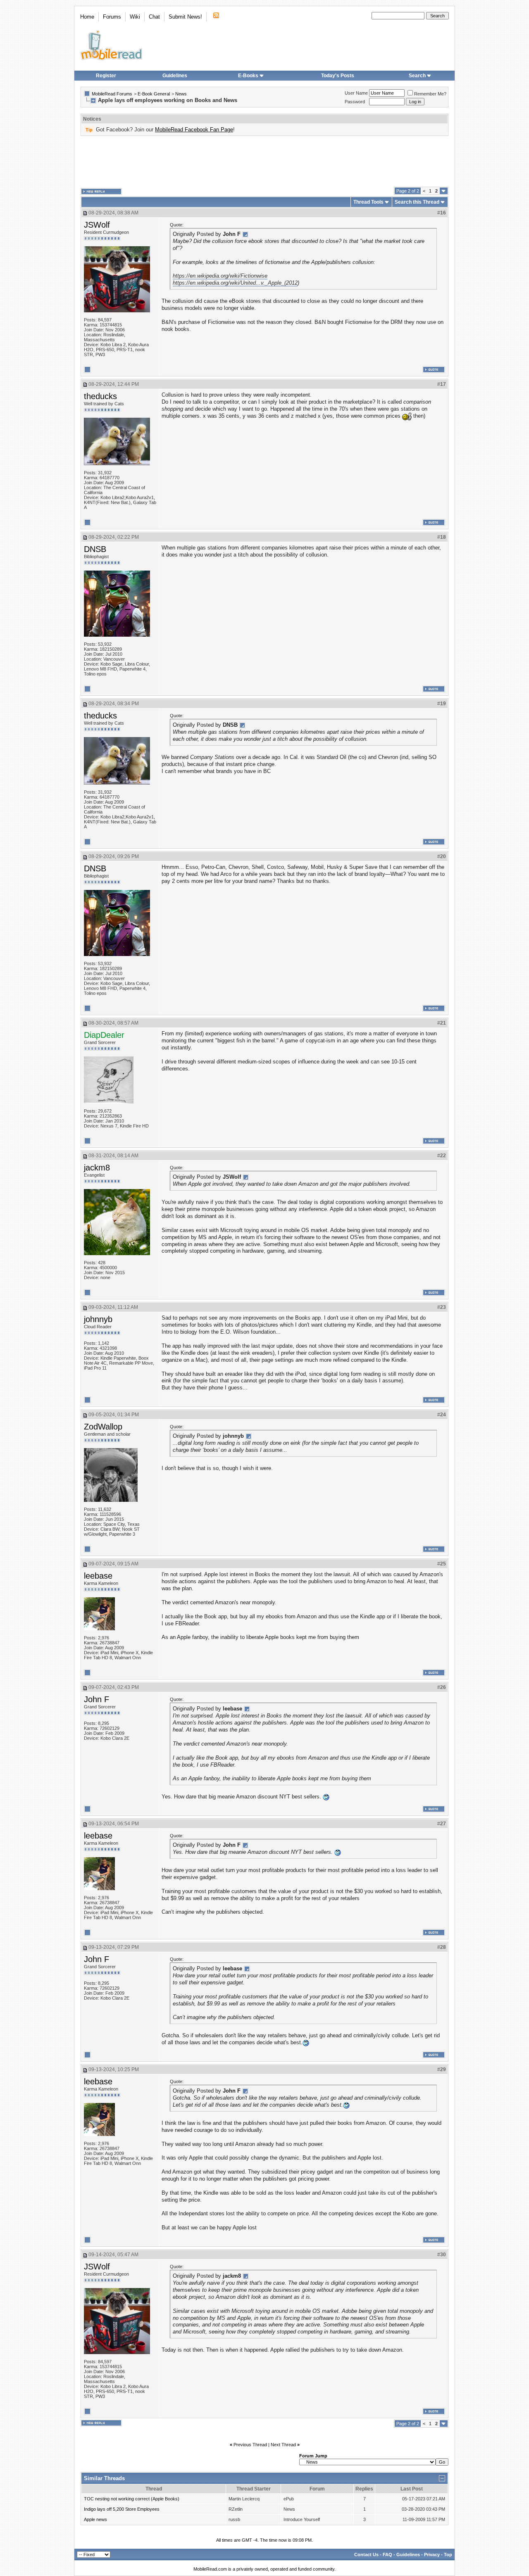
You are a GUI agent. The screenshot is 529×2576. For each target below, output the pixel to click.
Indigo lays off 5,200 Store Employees (122, 2509)
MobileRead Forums (112, 94)
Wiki (135, 17)
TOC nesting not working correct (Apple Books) (132, 2499)
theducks (100, 396)
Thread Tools (368, 202)
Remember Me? (430, 94)
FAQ (387, 2555)
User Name (356, 93)
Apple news (95, 2519)
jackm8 (97, 1168)
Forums (112, 17)
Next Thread (283, 2445)
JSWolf (97, 225)
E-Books (248, 76)
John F (97, 1699)
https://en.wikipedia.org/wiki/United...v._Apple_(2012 (235, 283)
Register (106, 76)
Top (448, 2555)
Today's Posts (338, 76)
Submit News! (185, 17)
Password (355, 102)
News (181, 94)
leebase (98, 1576)
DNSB (95, 549)
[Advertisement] (264, 162)
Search (417, 76)
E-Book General (154, 94)
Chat (154, 17)
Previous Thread (250, 2445)
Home (87, 17)
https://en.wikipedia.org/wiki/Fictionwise (220, 276)
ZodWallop (103, 1427)
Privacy (432, 2555)
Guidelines (175, 76)
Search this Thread (417, 202)
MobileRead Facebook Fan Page (194, 130)
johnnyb (98, 1319)
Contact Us (366, 2555)
